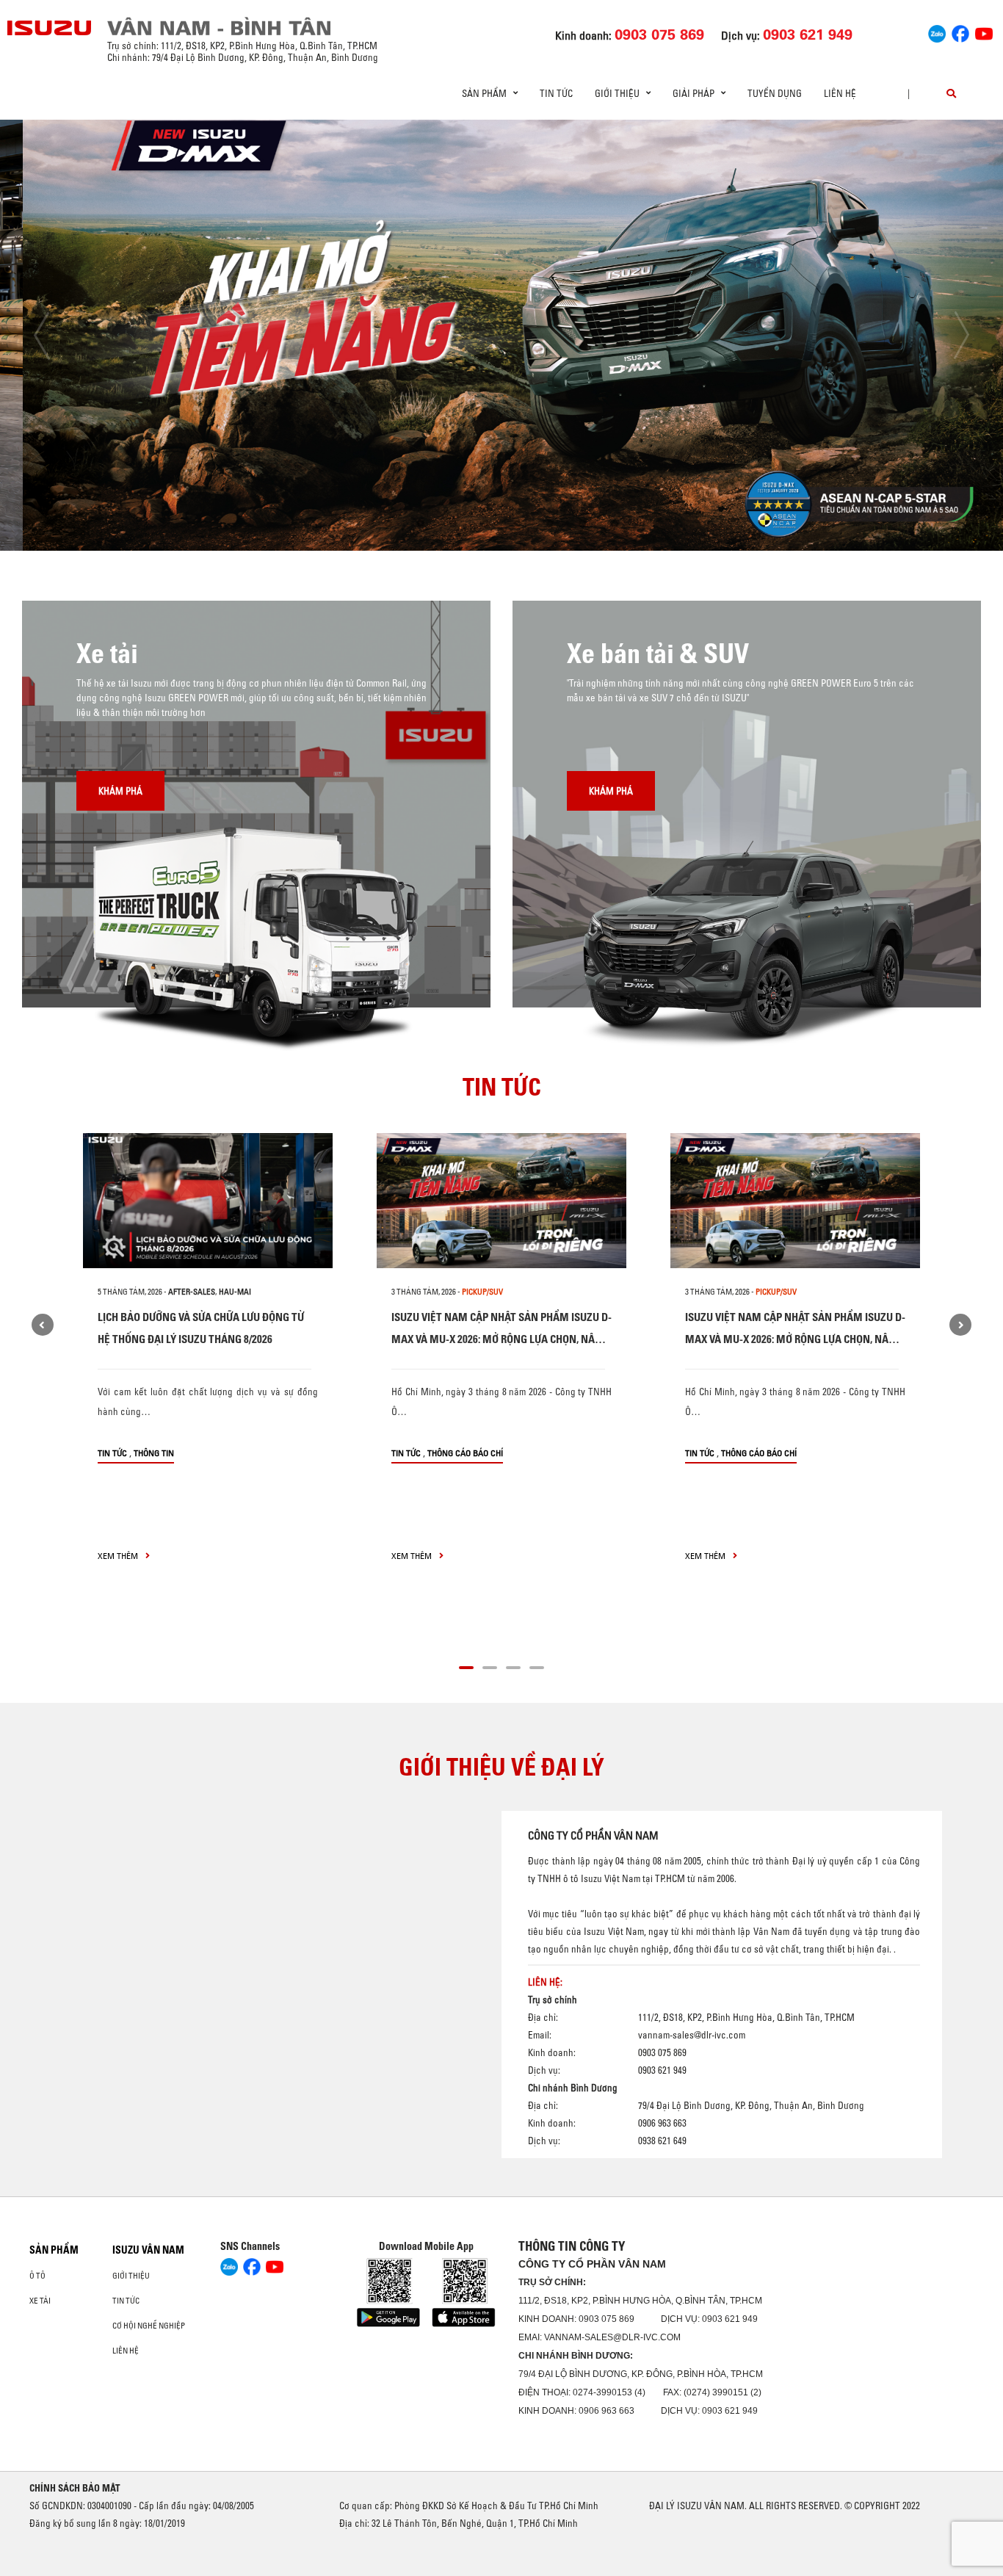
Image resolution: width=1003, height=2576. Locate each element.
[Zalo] (937, 32)
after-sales (192, 1292)
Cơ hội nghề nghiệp (149, 2326)
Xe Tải (40, 2301)
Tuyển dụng (775, 93)
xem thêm (119, 1556)
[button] (388, 524)
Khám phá (120, 791)
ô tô (37, 2276)
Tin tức (556, 93)
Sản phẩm (54, 2250)
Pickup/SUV (482, 1292)
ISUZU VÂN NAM (148, 2250)
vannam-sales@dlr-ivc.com (692, 2035)
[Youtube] (984, 32)
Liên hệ (840, 93)
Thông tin (154, 1453)
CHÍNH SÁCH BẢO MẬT (75, 2488)
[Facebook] (960, 32)
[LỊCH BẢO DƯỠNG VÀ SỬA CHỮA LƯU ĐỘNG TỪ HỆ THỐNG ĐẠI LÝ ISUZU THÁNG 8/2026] (208, 1201)
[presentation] (41, 335)
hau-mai (235, 1292)
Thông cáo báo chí (465, 1453)
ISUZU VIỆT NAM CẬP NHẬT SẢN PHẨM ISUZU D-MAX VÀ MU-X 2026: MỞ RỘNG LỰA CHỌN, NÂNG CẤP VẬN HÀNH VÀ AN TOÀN (501, 1339)
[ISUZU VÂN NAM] (50, 28)
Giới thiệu (131, 2276)
